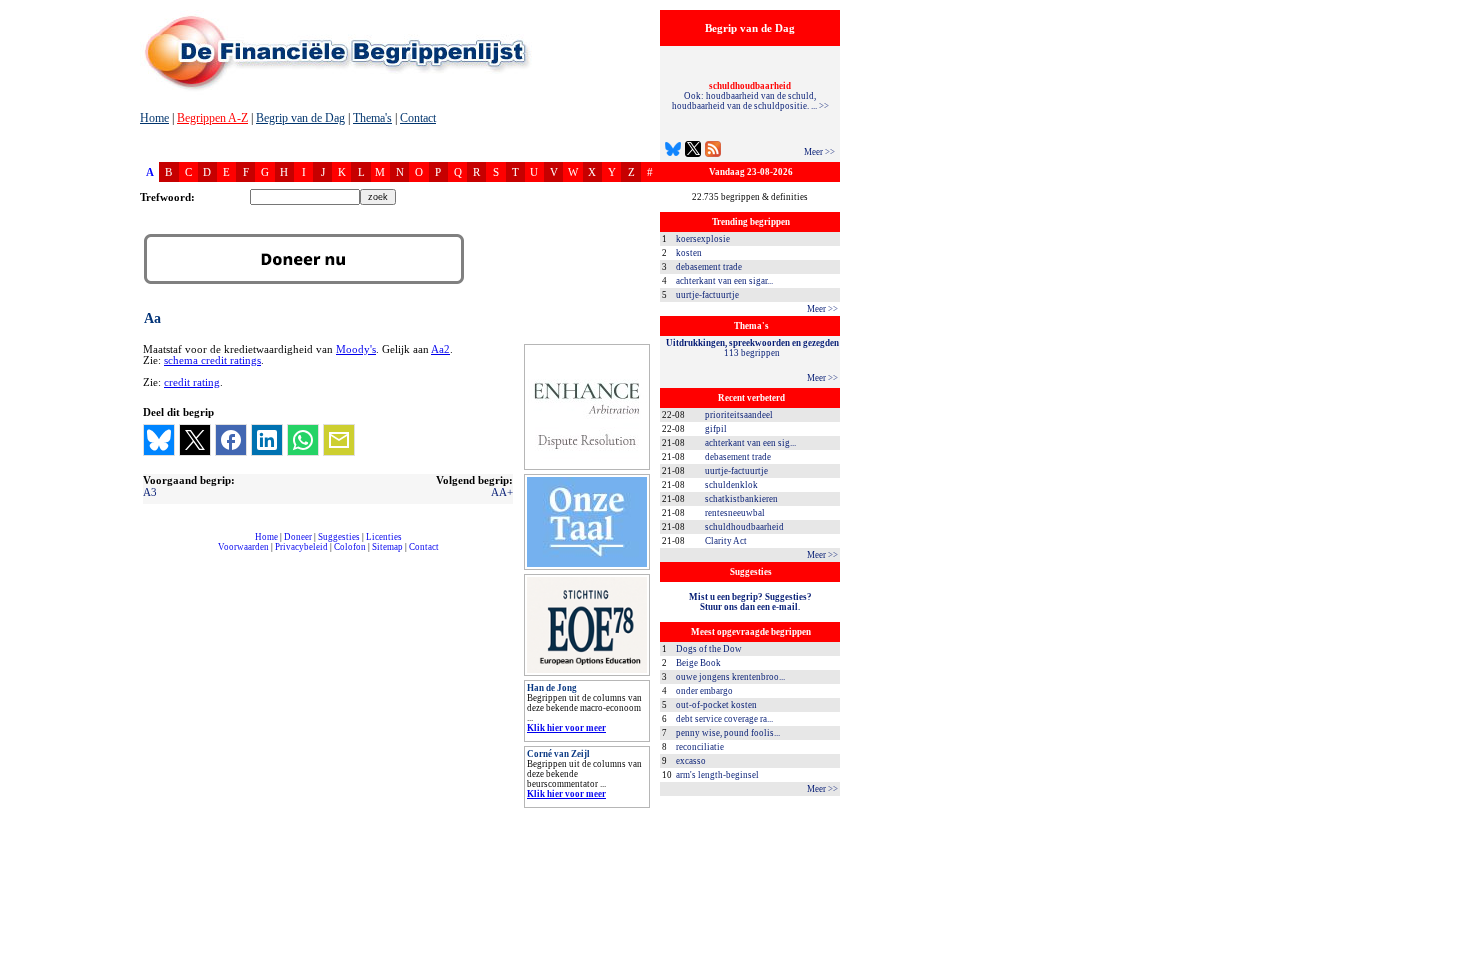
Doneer (298, 537)
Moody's (356, 349)
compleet (150, 554)
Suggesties (339, 537)
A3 (150, 492)
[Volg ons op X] (693, 151)
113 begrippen (752, 348)
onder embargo (704, 691)
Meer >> (819, 152)
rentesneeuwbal (735, 513)
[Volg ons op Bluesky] (673, 151)
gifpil (716, 429)
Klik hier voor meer (566, 728)
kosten (689, 253)
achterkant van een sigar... (724, 281)
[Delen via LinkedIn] (267, 440)
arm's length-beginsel (717, 775)
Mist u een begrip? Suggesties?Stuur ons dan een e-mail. (750, 602)
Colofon (350, 547)
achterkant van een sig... (750, 443)
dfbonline (1451, 950)
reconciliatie (700, 747)
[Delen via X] (195, 440)
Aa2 (440, 349)
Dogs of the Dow (709, 649)
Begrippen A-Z (212, 118)
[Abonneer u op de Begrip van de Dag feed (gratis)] (713, 151)
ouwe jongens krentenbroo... (730, 677)
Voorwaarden (243, 547)
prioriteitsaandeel (739, 415)
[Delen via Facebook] (231, 440)
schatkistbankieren (741, 499)
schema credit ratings (212, 360)
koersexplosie (703, 239)
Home (154, 118)
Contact (418, 118)
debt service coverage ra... (724, 719)
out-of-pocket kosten (716, 705)
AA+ (502, 492)
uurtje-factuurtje (707, 295)
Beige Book (698, 663)
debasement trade (709, 267)
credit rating (192, 382)
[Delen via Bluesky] (159, 440)
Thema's (372, 118)
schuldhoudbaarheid (744, 527)
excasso (691, 761)
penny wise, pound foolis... (728, 733)
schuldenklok (731, 485)
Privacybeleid (301, 547)
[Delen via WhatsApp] (303, 440)
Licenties (384, 537)
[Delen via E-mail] (339, 440)
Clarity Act (726, 541)
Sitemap (387, 547)
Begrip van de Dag (300, 118)
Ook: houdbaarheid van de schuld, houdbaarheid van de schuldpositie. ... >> (750, 96)
